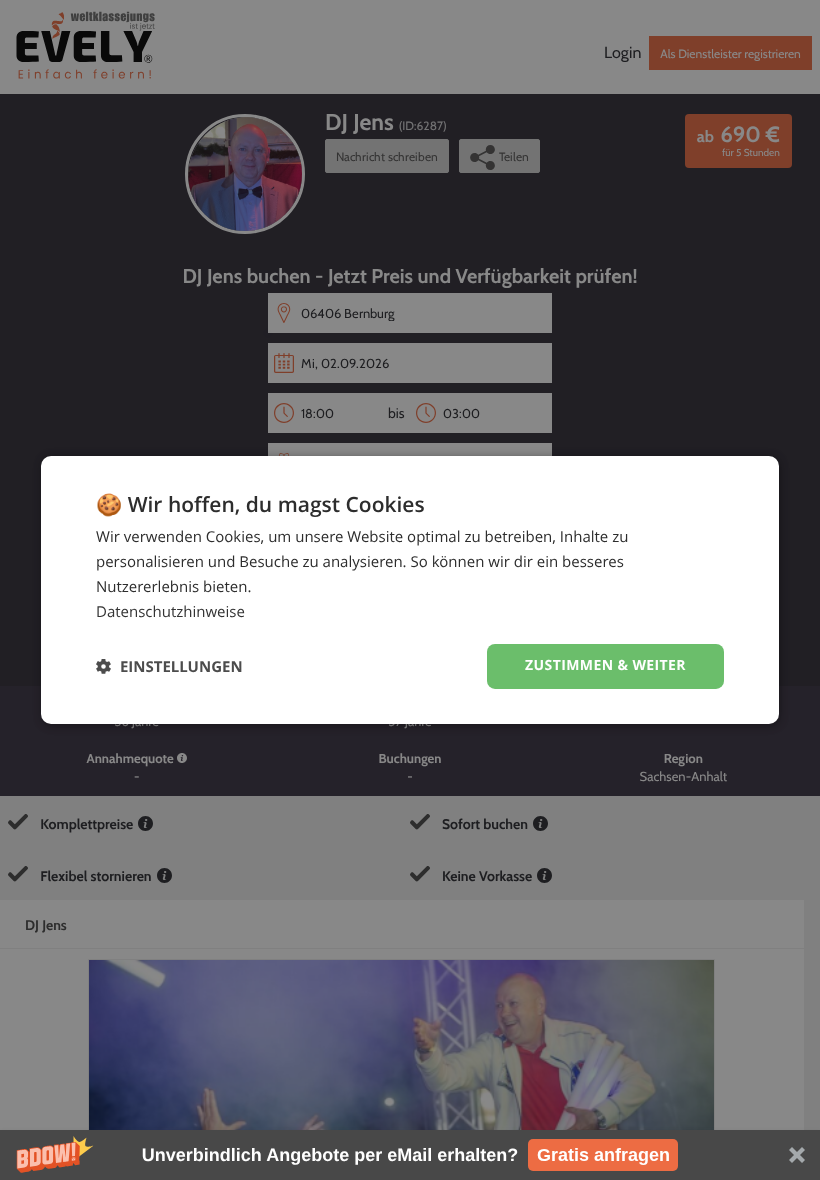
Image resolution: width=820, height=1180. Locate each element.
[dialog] (410, 590)
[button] (410, 1155)
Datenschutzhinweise (170, 612)
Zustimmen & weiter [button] (605, 665)
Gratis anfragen (603, 1155)
